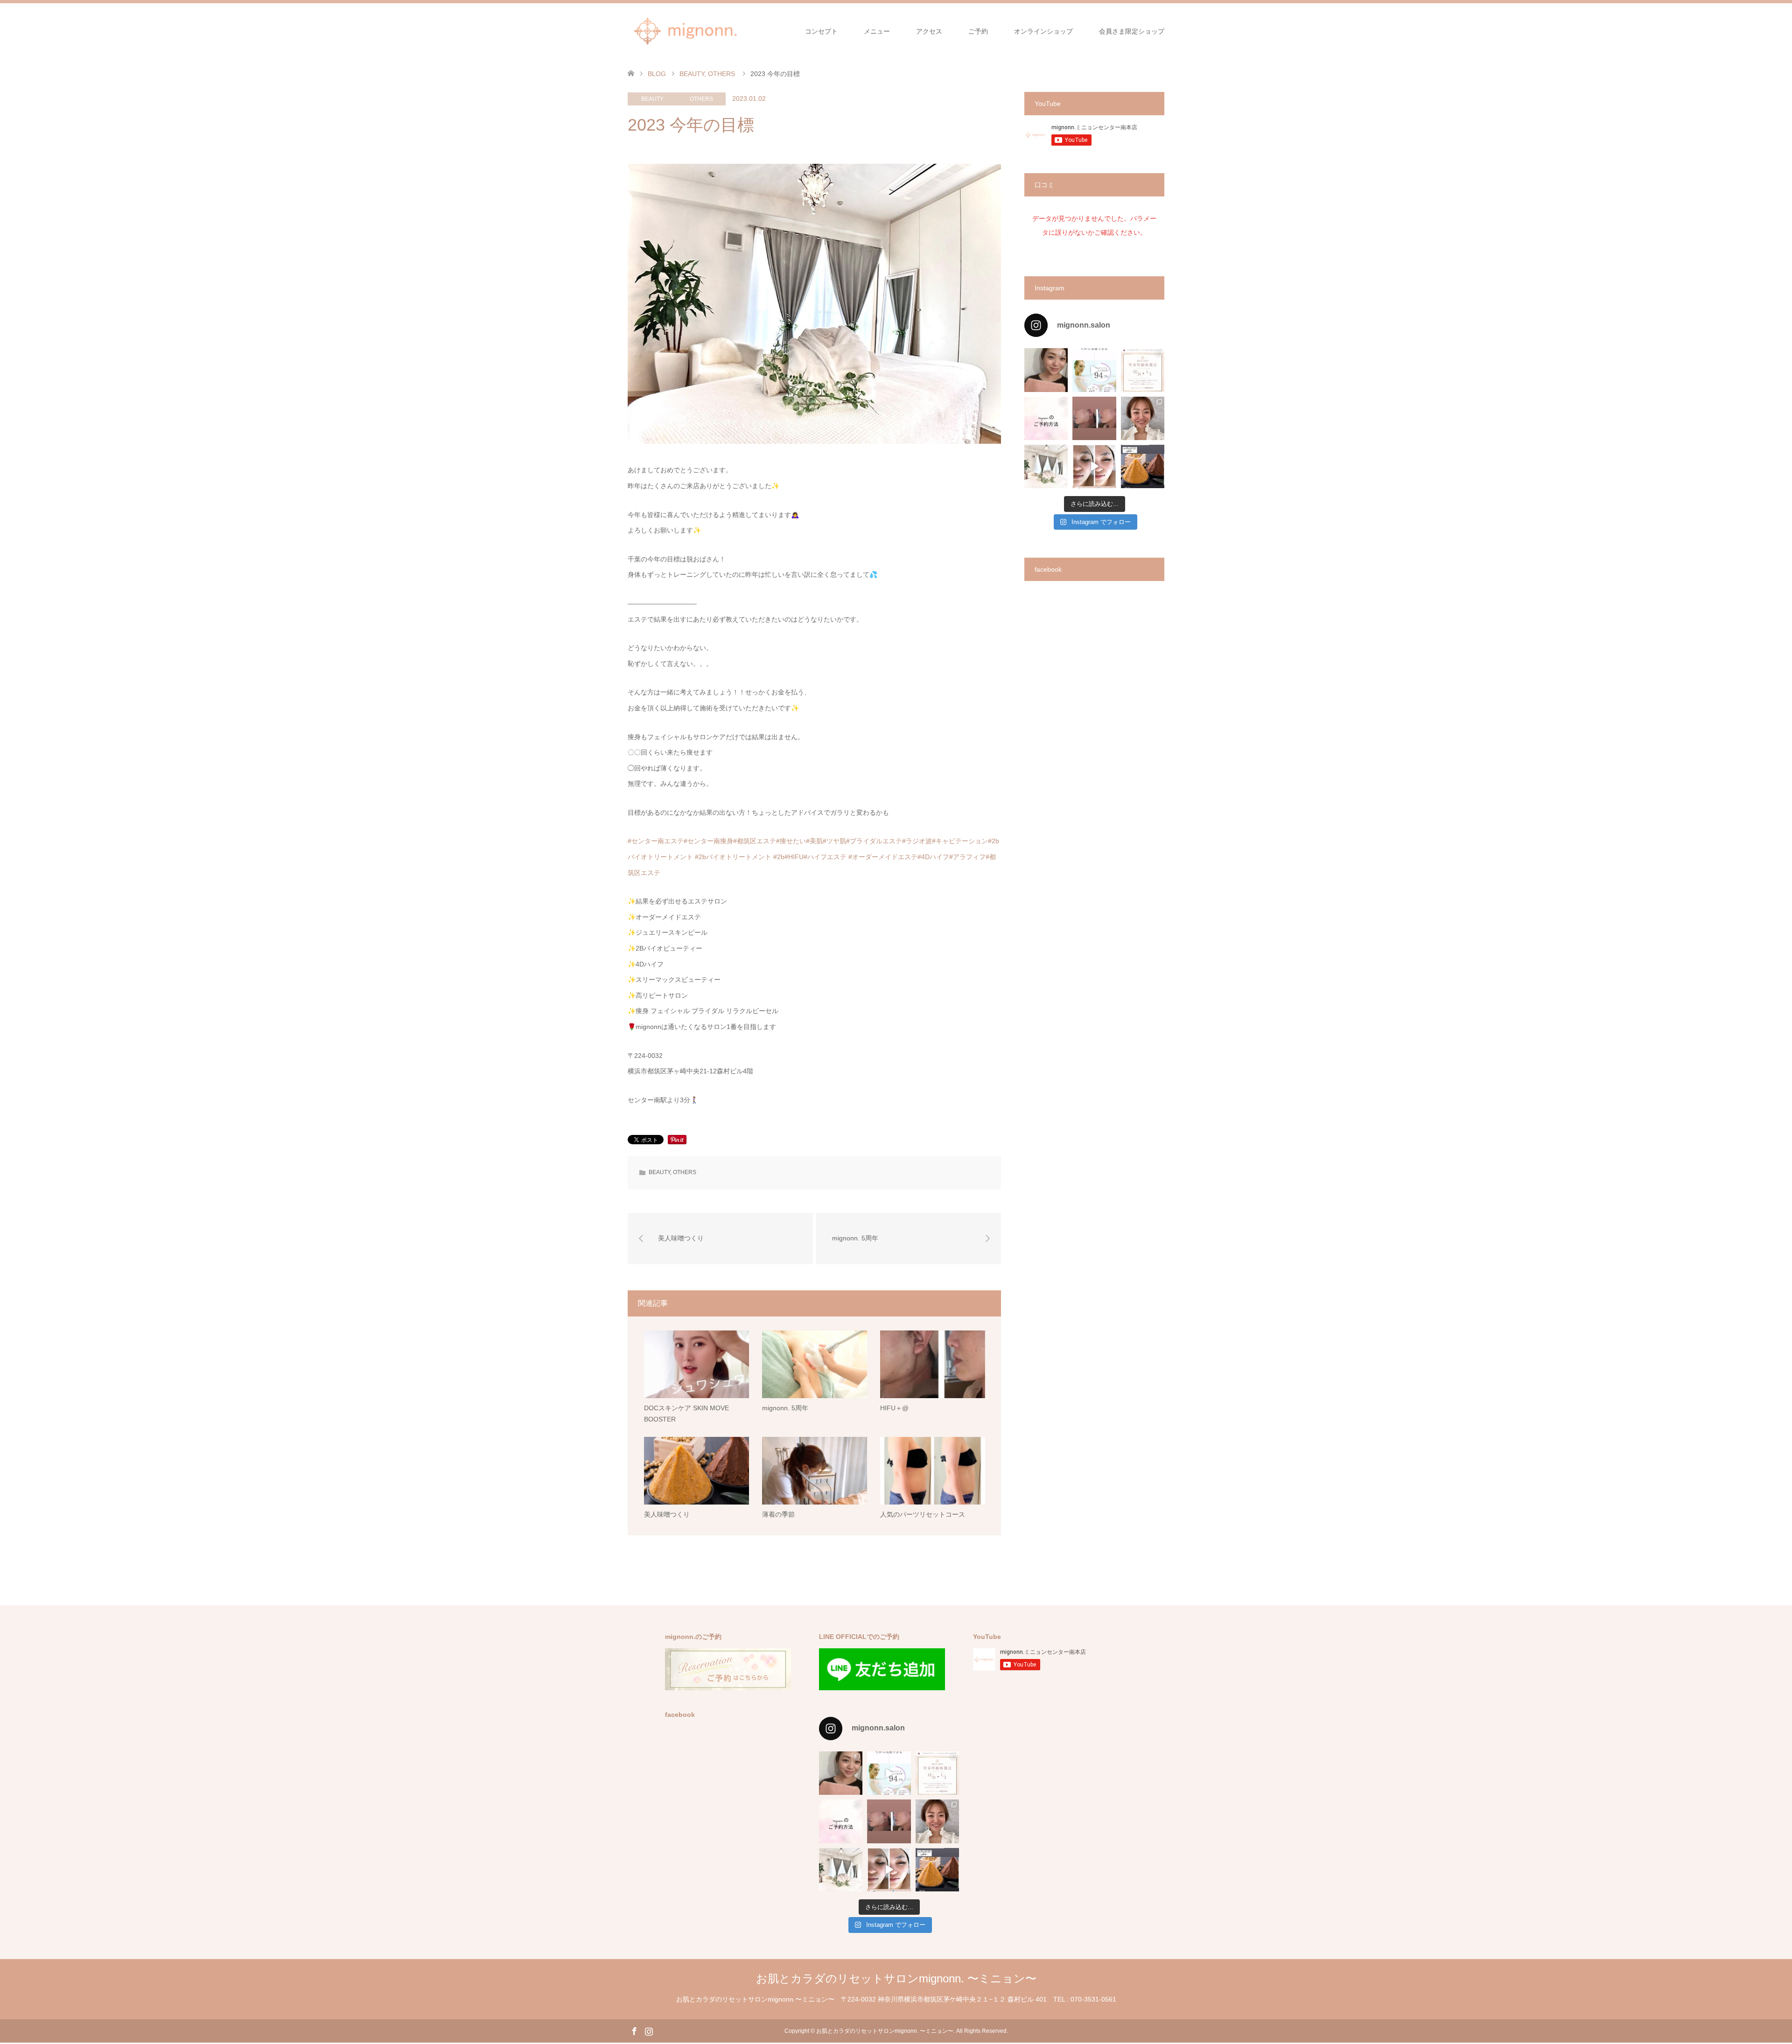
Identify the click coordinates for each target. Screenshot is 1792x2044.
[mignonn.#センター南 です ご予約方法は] (1046, 418)
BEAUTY (652, 99)
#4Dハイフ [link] (933, 857)
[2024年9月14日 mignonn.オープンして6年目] (1046, 370)
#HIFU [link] (794, 857)
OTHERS (701, 99)
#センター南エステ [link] (656, 841)
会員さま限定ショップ (1132, 31)
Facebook (634, 2030)
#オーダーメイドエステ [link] (883, 857)
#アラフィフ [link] (967, 857)
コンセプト (821, 31)
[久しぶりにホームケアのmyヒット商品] (1094, 370)
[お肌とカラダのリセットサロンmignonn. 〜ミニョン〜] (686, 31)
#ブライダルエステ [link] (874, 841)
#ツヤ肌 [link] (834, 841)
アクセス (929, 31)
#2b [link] (779, 857)
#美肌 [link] (814, 841)
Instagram (649, 2030)
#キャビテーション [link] (960, 841)
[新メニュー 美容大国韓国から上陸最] (1094, 466)
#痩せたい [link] (791, 841)
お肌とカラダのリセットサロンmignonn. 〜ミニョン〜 (896, 1978)
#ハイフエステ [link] (825, 857)
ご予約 (978, 31)
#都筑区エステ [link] (755, 841)
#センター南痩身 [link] (708, 841)
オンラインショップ (1043, 31)
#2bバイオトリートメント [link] (733, 857)
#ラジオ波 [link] (917, 841)
